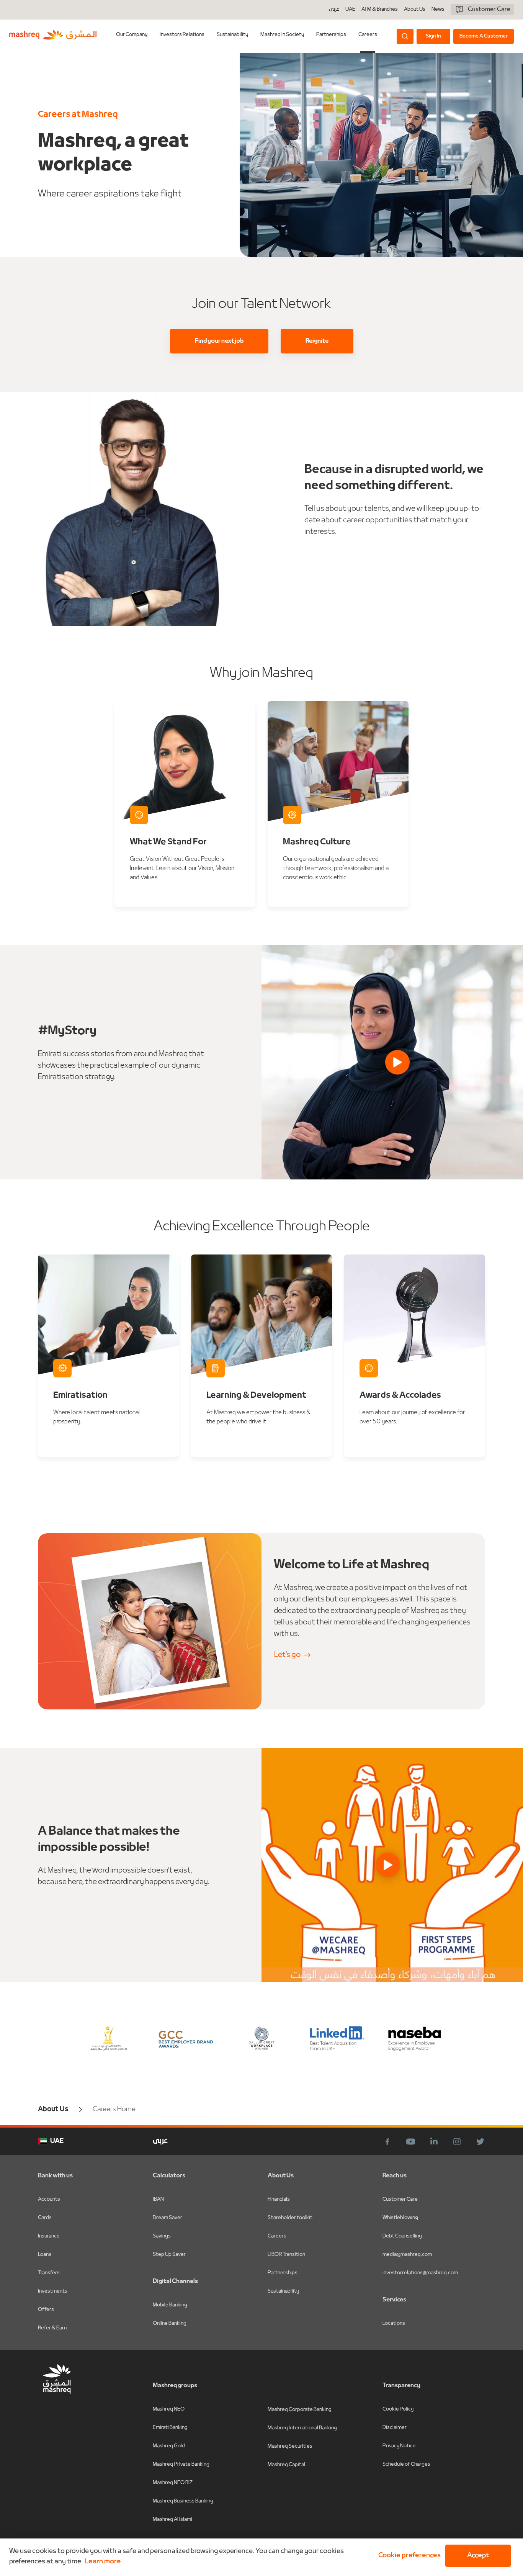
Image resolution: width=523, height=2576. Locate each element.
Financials (279, 2199)
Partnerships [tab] (331, 35)
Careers (368, 35)
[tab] (132, 36)
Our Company (132, 35)
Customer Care (400, 2199)
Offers (46, 2310)
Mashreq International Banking (302, 2428)
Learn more (103, 2562)
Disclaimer (395, 2428)
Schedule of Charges (406, 2464)
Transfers (49, 2273)
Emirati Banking (170, 2428)
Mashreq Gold (169, 2446)
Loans (45, 2255)
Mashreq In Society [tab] (282, 35)
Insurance (49, 2236)
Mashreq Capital (286, 2465)
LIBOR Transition (286, 2255)
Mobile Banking (170, 2305)
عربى (334, 10)
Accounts (49, 2199)
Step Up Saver (169, 2255)
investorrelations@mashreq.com (420, 2273)
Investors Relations (182, 35)
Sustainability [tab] (232, 35)
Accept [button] (478, 2556)
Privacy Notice (399, 2446)
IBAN (158, 2199)
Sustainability (283, 2291)
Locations (394, 2323)
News (438, 10)
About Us (415, 10)
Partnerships (283, 2273)
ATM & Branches (380, 10)
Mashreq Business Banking (183, 2501)
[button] (408, 2556)
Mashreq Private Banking (181, 2464)
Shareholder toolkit (290, 2218)
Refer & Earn (52, 2328)
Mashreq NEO (169, 2409)
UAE (350, 9)
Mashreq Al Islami (172, 2520)
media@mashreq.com (407, 2255)
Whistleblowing (400, 2218)
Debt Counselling (402, 2236)
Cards (45, 2218)
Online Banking (170, 2323)
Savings (162, 2236)
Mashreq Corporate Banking (300, 2410)
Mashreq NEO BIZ (173, 2483)
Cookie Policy (398, 2409)
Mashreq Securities (290, 2446)
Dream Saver (168, 2218)
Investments (53, 2291)
